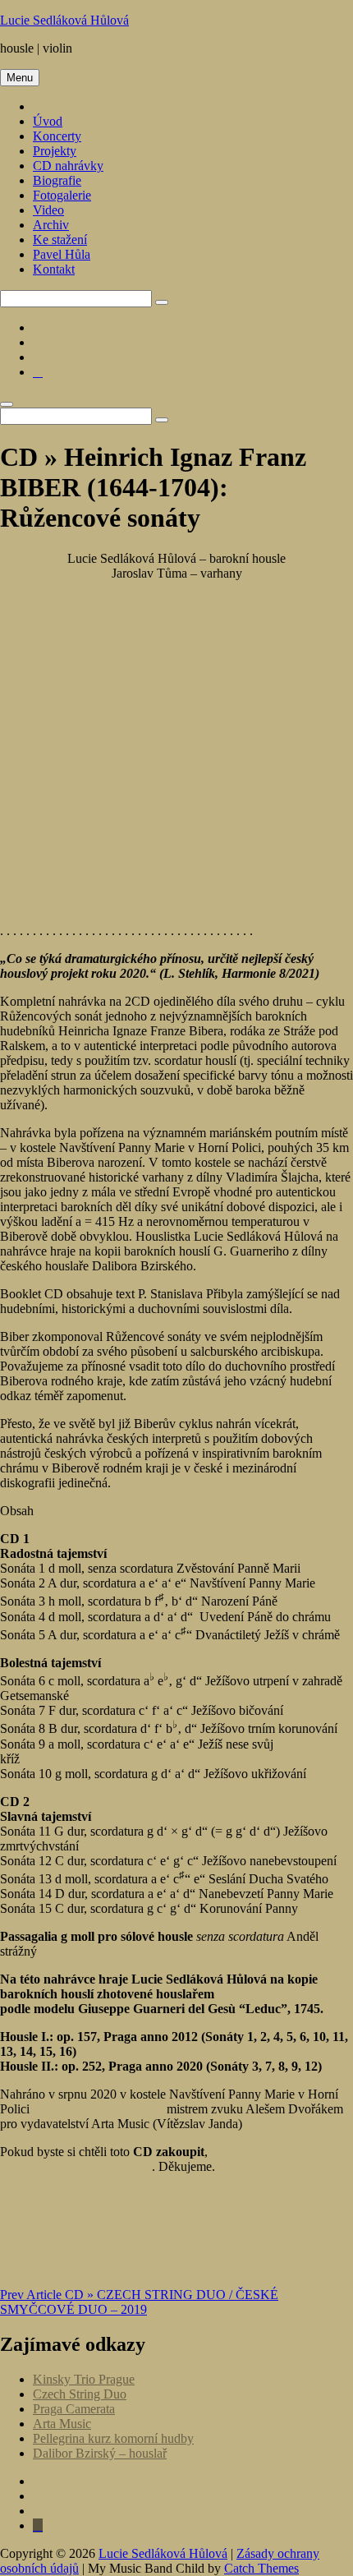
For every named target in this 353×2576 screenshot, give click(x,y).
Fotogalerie (62, 195)
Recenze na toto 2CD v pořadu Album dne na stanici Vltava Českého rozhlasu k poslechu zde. (166, 2202)
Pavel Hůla (62, 254)
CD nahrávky (68, 166)
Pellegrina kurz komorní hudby (113, 2438)
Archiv (51, 225)
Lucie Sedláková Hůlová (64, 20)
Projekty (55, 151)
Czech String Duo (80, 2394)
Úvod (48, 121)
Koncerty (57, 136)
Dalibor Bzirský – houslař (100, 2453)
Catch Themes (261, 2568)
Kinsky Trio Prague (84, 2379)
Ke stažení (60, 240)
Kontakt (54, 269)
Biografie (57, 180)
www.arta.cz (278, 2124)
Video (48, 210)
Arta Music (62, 2424)
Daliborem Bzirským (275, 1994)
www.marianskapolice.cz (98, 2109)
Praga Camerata (74, 2409)
